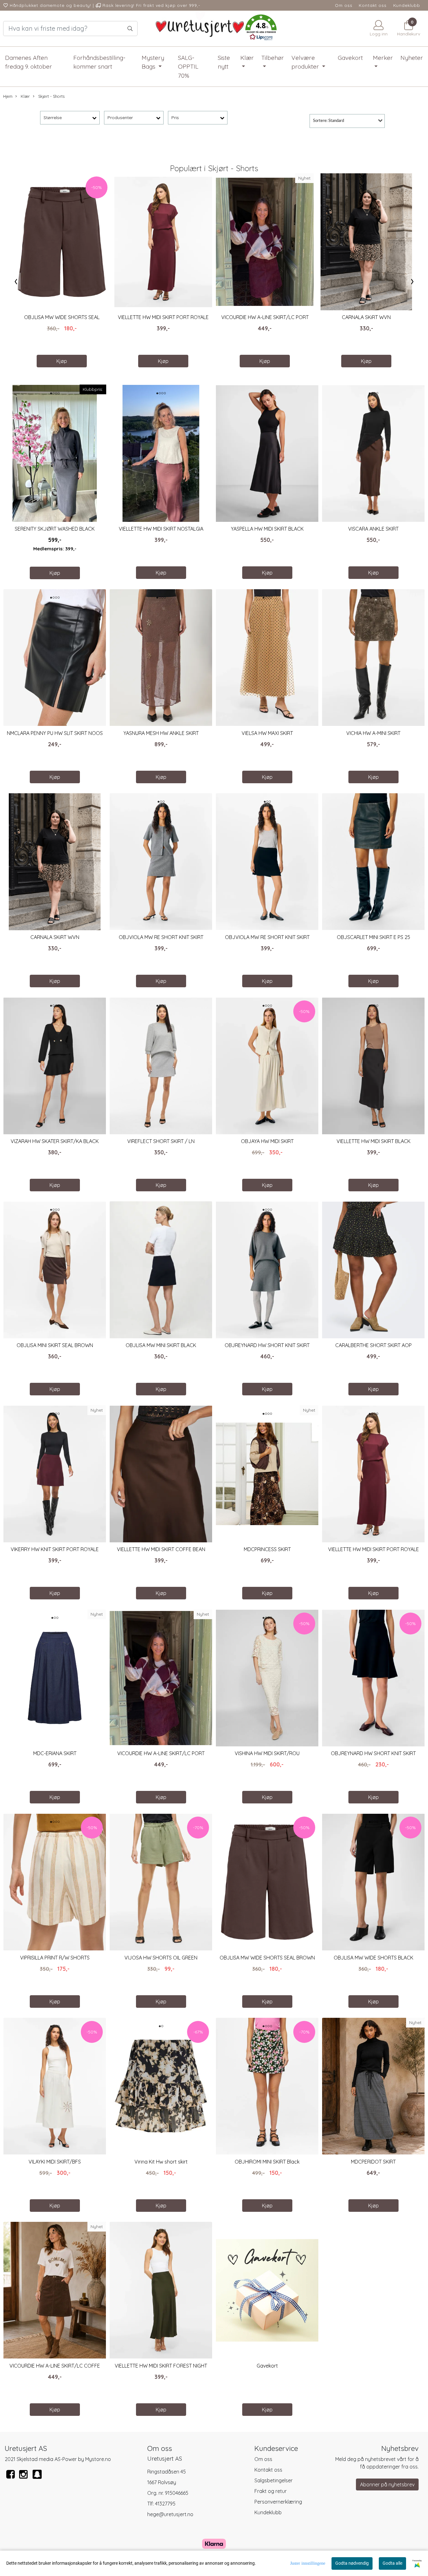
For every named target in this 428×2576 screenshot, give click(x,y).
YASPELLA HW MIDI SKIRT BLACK (267, 529)
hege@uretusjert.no (170, 2514)
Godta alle (392, 2563)
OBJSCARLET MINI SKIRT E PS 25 (373, 937)
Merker (383, 58)
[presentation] (16, 281)
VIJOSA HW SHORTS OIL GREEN (161, 1958)
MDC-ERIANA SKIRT (55, 1753)
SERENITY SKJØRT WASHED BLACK (55, 529)
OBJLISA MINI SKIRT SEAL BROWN (55, 1345)
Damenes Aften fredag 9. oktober (29, 62)
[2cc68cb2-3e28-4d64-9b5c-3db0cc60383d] (37, 2478)
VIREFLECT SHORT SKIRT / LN (161, 1141)
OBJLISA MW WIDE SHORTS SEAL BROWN (267, 1958)
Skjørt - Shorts (51, 96)
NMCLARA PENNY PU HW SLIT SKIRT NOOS (55, 733)
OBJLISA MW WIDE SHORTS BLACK (373, 1958)
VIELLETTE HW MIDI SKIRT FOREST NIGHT (161, 2366)
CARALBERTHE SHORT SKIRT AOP (373, 1345)
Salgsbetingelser (274, 2480)
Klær (247, 58)
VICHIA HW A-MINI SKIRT (373, 733)
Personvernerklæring (278, 2502)
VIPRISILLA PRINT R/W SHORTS (55, 1958)
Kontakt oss (373, 5)
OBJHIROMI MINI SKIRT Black (267, 2162)
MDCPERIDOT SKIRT (373, 2162)
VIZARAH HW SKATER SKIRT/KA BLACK (55, 1141)
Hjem (8, 96)
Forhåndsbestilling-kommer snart (99, 62)
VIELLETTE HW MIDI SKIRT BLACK (373, 1141)
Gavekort (350, 58)
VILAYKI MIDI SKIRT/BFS (55, 2162)
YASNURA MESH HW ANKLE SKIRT (161, 733)
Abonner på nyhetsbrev (387, 2484)
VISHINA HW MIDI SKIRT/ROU (267, 1753)
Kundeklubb (407, 5)
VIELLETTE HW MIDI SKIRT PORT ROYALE (163, 317)
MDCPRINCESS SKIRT (267, 1549)
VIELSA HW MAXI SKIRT (267, 733)
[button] (261, 29)
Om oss (344, 5)
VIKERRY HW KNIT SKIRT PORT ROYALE (55, 1549)
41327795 (165, 2504)
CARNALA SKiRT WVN (366, 317)
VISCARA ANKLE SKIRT (373, 529)
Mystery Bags (153, 62)
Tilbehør (273, 58)
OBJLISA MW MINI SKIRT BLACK (161, 1345)
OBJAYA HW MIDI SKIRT (267, 1141)
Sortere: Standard (329, 121)
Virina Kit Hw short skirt (161, 2162)
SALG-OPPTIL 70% (188, 67)
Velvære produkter (306, 62)
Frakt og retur (271, 2491)
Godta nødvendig (352, 2563)
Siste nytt (224, 62)
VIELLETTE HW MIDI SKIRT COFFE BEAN (161, 1549)
